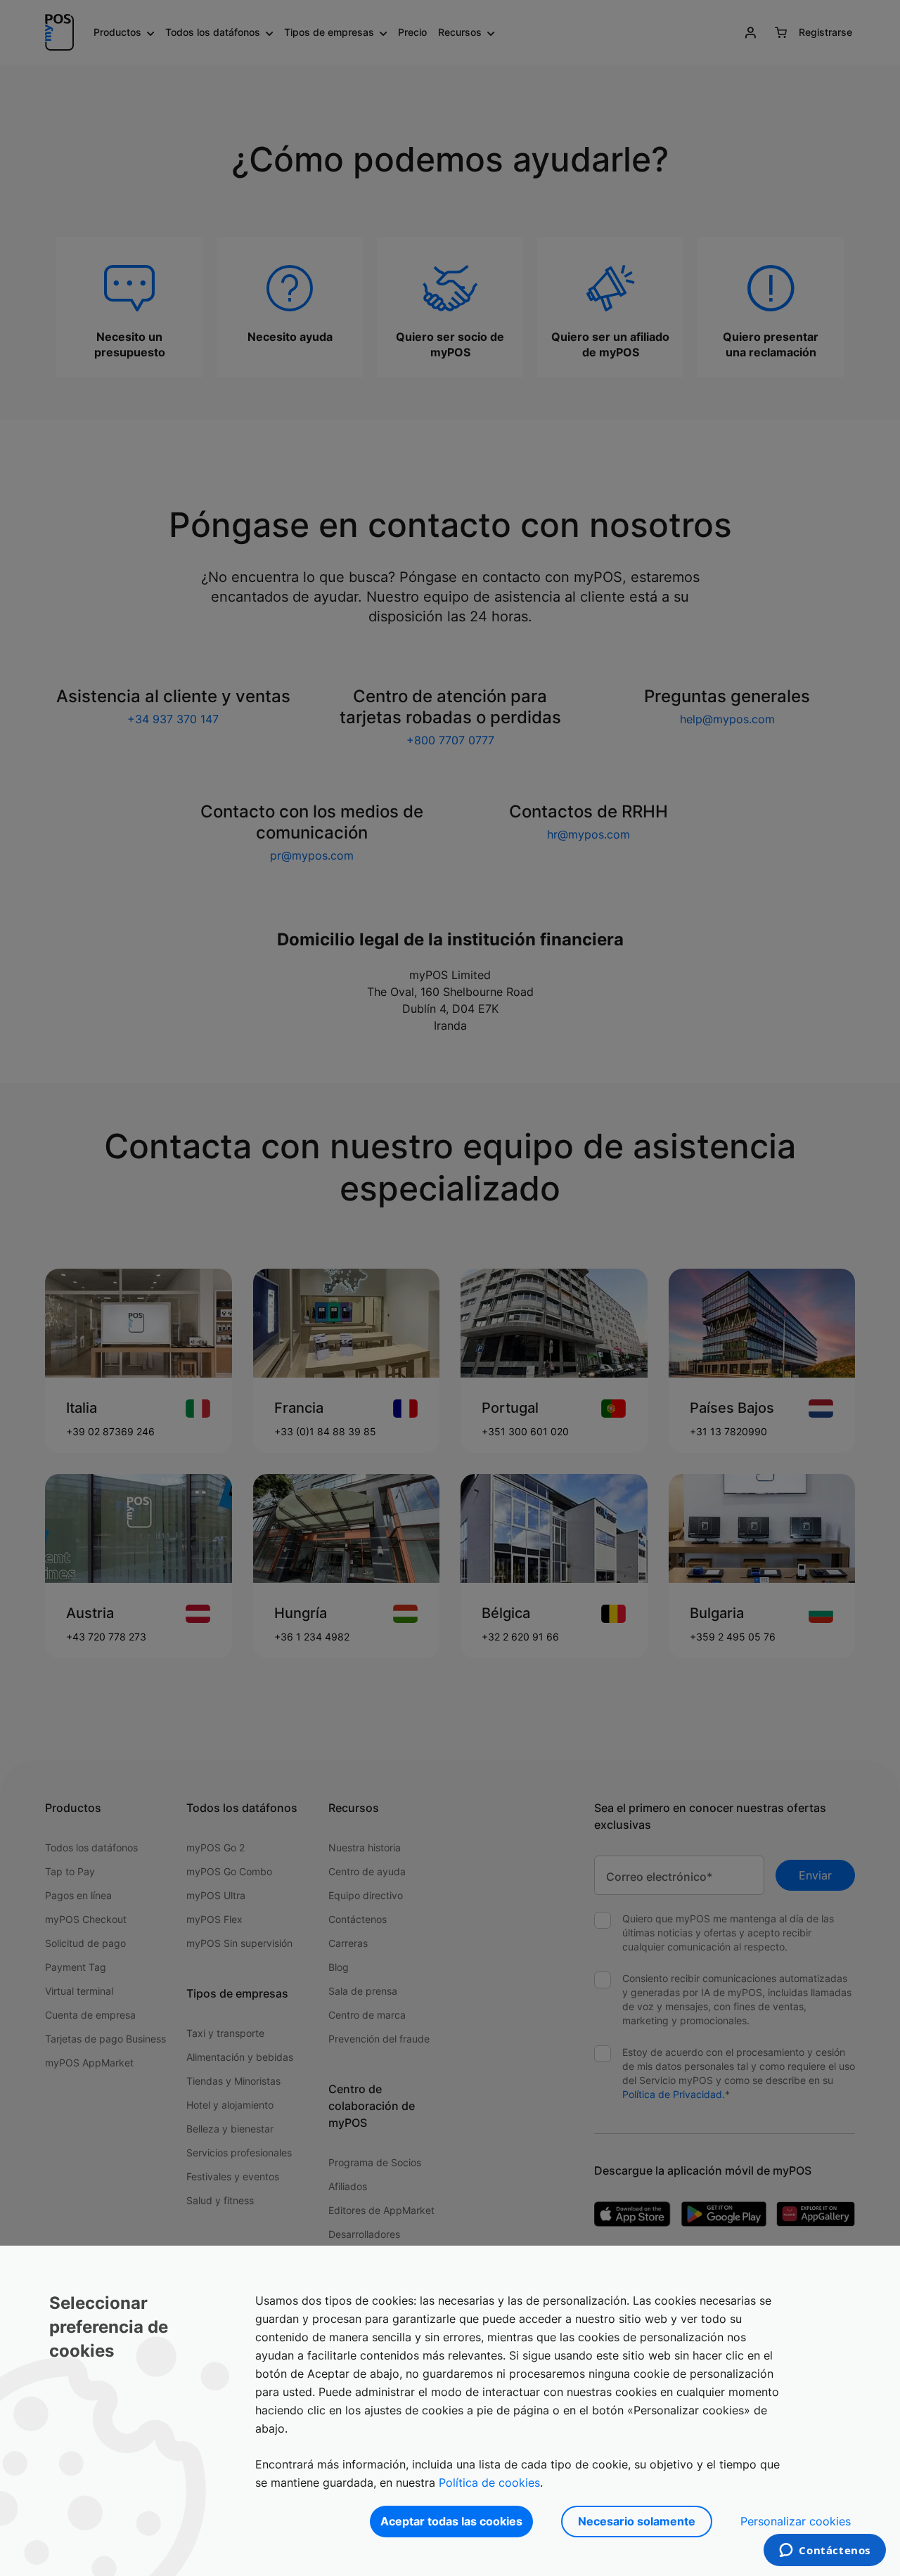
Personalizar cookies (796, 2521)
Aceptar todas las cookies (451, 2521)
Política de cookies (489, 2483)
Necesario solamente (637, 2521)
